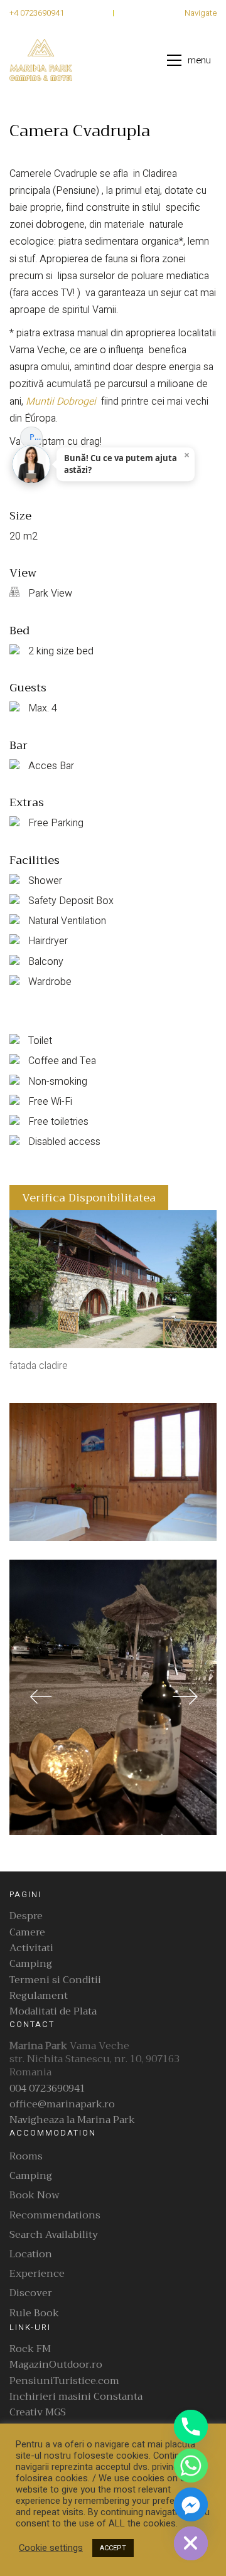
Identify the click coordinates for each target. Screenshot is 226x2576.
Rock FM (30, 2349)
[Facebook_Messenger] (191, 2504)
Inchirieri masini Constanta (76, 2397)
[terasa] (113, 1698)
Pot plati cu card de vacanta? (36, 437)
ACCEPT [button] (113, 2548)
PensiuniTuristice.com (64, 2381)
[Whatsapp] (191, 2466)
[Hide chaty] (191, 2543)
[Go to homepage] (41, 60)
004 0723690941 (47, 2089)
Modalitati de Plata (53, 2012)
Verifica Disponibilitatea (89, 1198)
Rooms (26, 2157)
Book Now (35, 2195)
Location (31, 2254)
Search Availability (54, 2235)
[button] (192, 60)
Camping (31, 1964)
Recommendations (55, 2216)
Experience (37, 2274)
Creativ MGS (38, 2413)
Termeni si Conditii (55, 1980)
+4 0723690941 (37, 13)
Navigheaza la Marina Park (72, 2120)
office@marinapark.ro (62, 2105)
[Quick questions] (31, 415)
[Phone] (191, 2427)
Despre (26, 1916)
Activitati (31, 1948)
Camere (27, 1933)
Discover (31, 2293)
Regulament (39, 1996)
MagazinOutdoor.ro (56, 2365)
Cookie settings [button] (51, 2548)
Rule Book (34, 2313)
